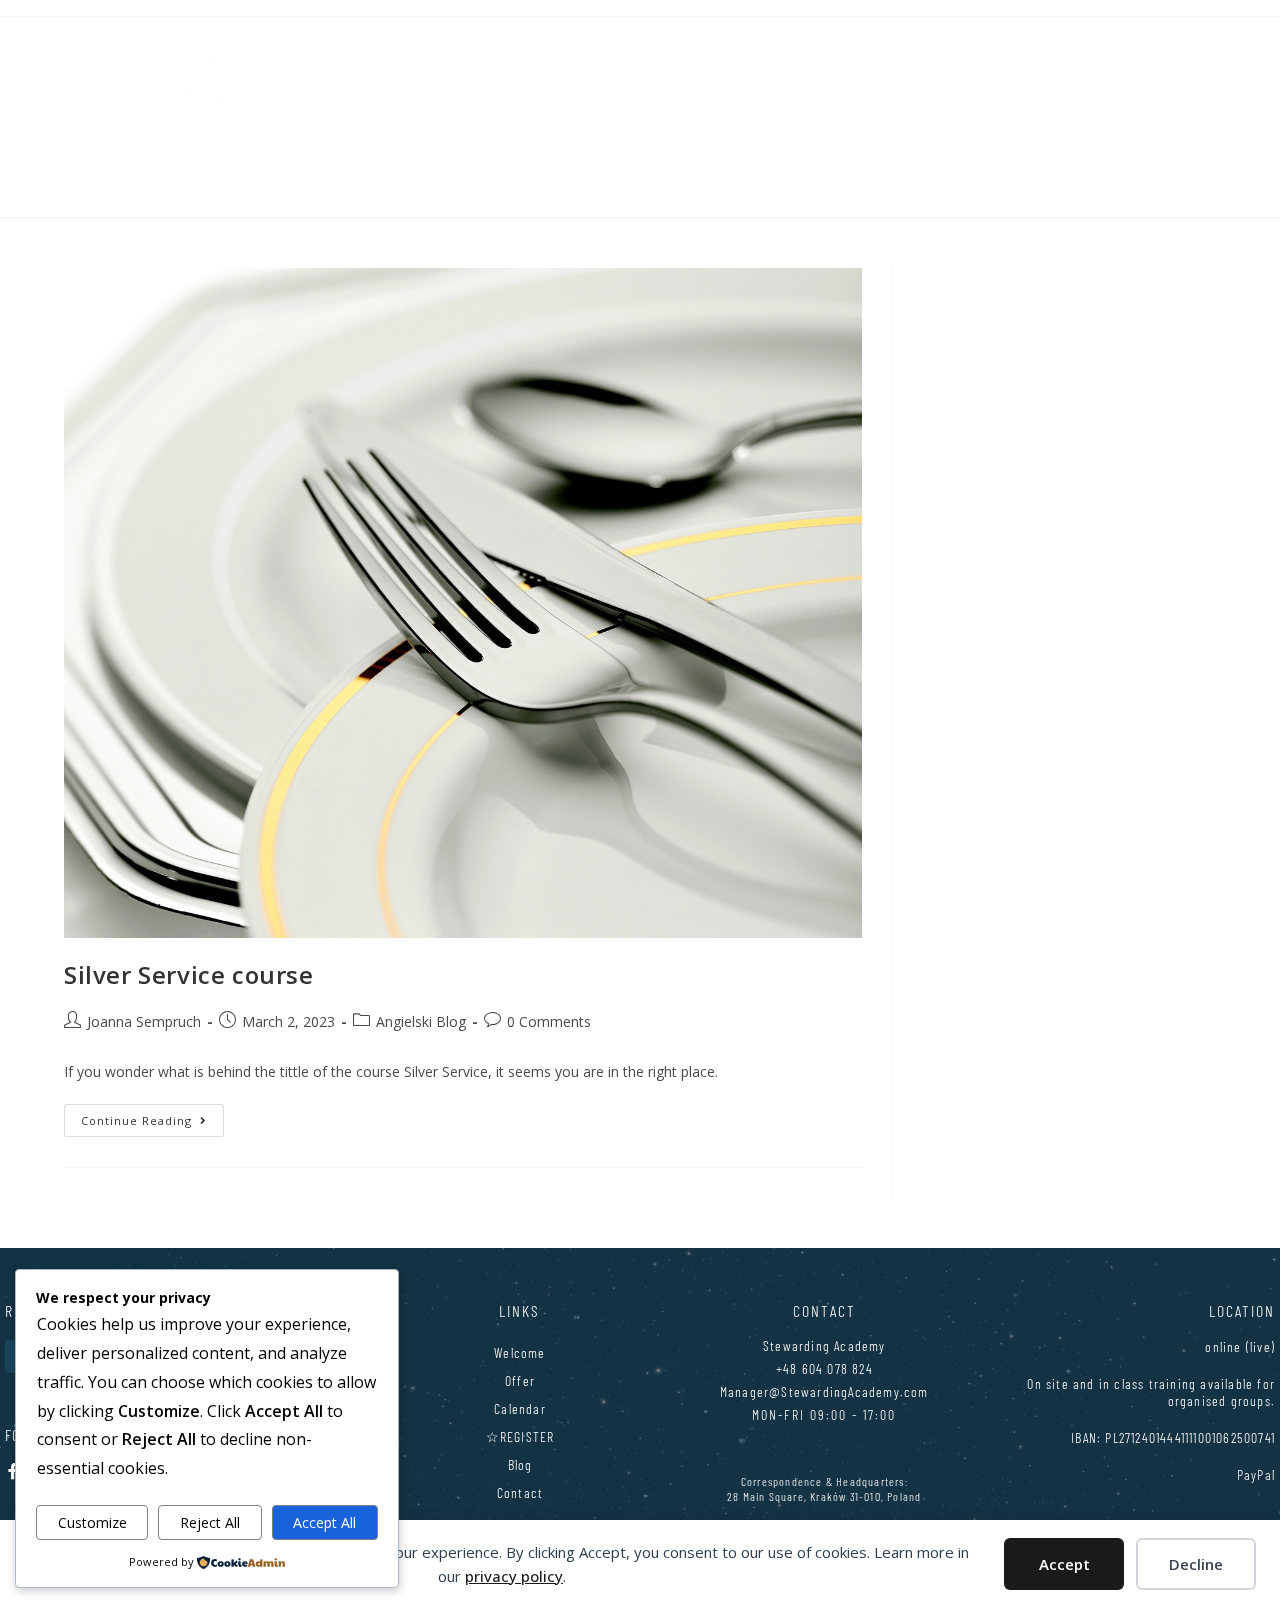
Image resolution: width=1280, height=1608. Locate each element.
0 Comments (549, 1021)
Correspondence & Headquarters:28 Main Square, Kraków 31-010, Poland (824, 1488)
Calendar (520, 1408)
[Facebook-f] (13, 1471)
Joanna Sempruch (144, 1021)
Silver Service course (189, 974)
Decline (1196, 1564)
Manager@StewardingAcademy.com (824, 1391)
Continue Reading (152, 1116)
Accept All (324, 1522)
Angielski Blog (421, 1021)
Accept (1064, 1564)
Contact (520, 1492)
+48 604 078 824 (824, 1368)
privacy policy (514, 1576)
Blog (520, 1464)
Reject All (210, 1522)
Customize (92, 1522)
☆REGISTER (520, 1436)
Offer (520, 1380)
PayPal (1256, 1474)
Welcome (519, 1352)
